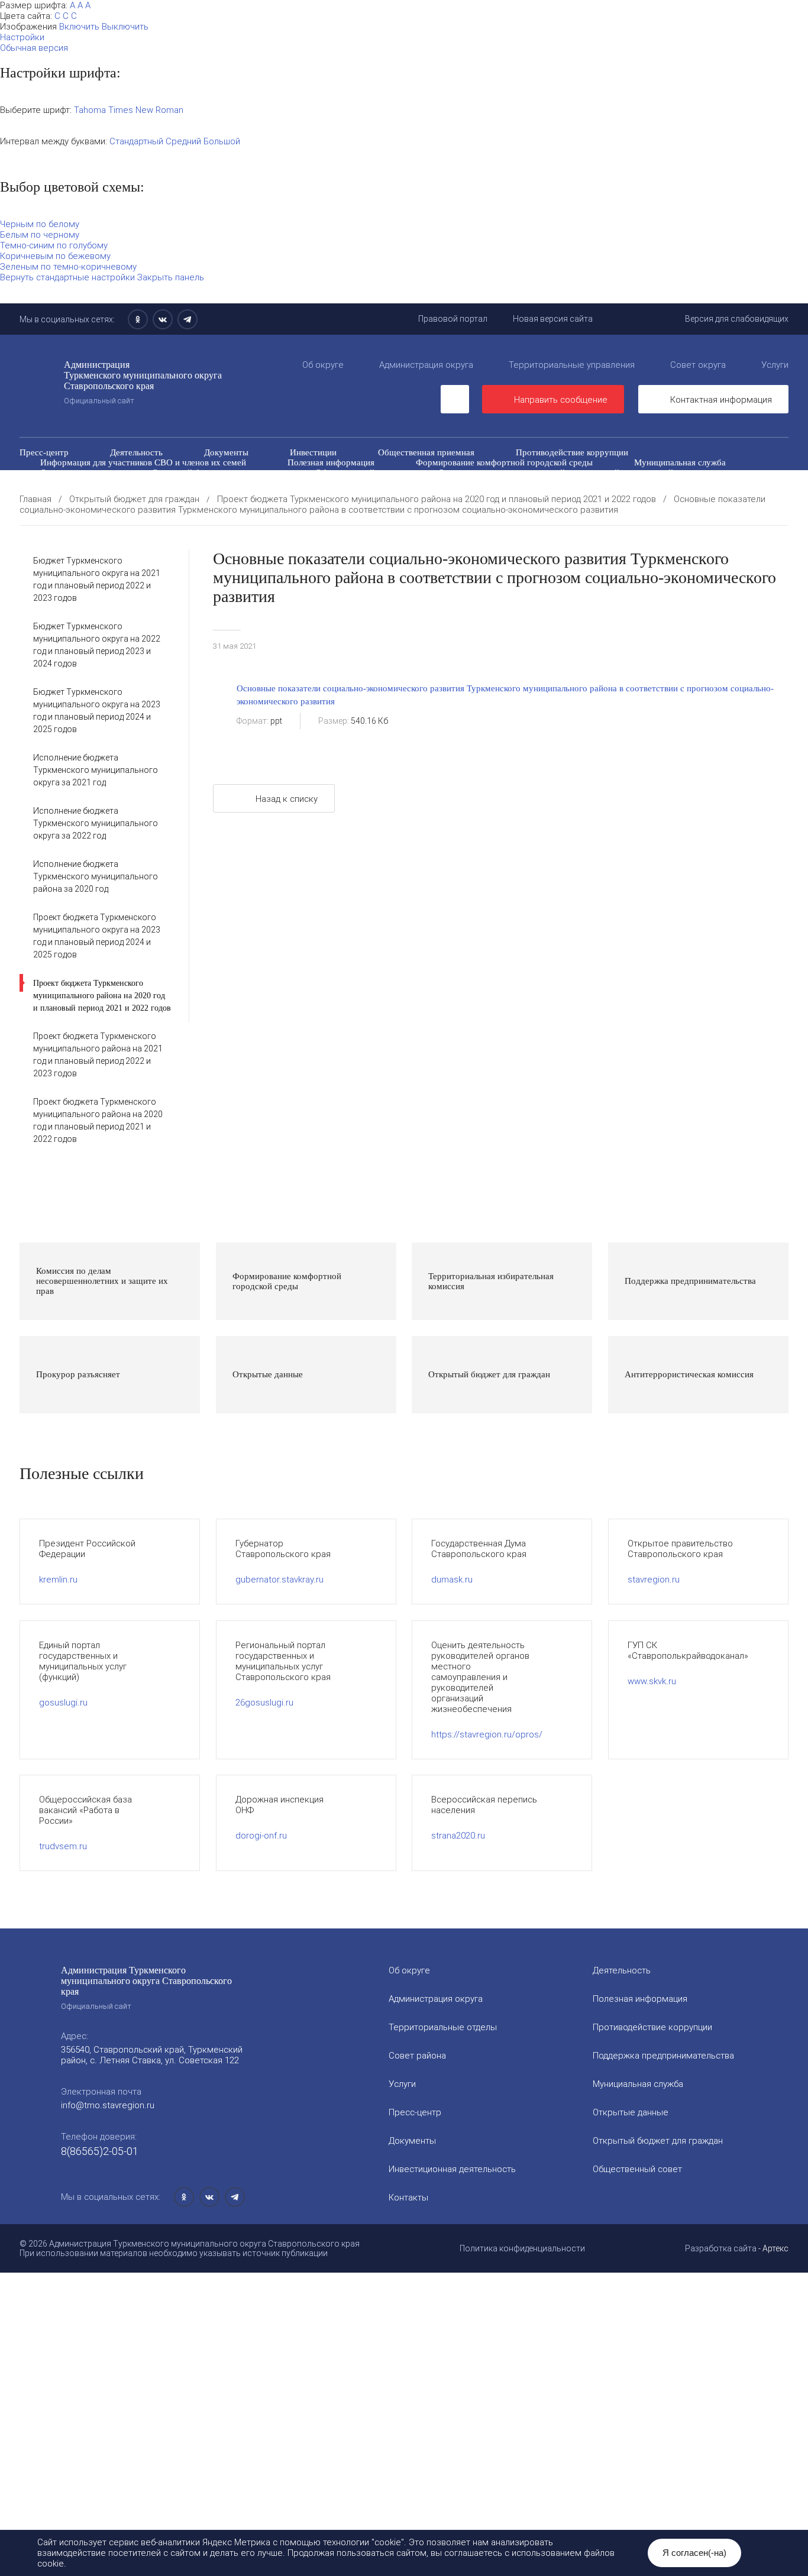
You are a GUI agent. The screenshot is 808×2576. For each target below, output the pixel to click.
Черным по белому (40, 224)
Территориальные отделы (443, 2027)
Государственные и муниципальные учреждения (134, 493)
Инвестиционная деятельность (452, 2169)
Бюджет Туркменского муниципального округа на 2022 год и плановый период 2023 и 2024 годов (97, 645)
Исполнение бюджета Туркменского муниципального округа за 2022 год (96, 823)
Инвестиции (313, 452)
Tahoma (90, 110)
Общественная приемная (426, 452)
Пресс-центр (44, 452)
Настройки (22, 37)
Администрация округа (426, 365)
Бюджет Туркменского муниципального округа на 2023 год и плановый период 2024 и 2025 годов (97, 711)
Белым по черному (40, 235)
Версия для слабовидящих (737, 319)
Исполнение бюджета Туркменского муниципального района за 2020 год (96, 876)
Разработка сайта (721, 2248)
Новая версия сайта (553, 319)
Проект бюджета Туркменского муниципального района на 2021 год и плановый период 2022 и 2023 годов (98, 1055)
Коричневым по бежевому (55, 256)
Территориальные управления (572, 365)
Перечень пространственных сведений (344, 493)
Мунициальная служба (638, 2084)
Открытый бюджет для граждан (213, 473)
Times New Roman (146, 110)
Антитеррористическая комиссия (105, 483)
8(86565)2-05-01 (100, 2151)
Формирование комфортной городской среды (504, 462)
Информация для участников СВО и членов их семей (143, 462)
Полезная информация (331, 462)
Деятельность (136, 452)
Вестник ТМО (455, 483)
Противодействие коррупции (572, 452)
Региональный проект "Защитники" (657, 493)
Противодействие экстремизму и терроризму (299, 483)
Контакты (408, 2198)
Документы (226, 452)
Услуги (775, 365)
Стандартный (136, 141)
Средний (183, 141)
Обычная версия (34, 48)
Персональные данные (504, 493)
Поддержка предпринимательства (663, 2056)
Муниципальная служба (680, 462)
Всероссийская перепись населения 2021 (603, 483)
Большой (222, 141)
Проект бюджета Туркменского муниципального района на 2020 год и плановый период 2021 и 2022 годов (102, 996)
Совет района (417, 2056)
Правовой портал (453, 319)
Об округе (323, 365)
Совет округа (698, 365)
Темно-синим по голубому (54, 245)
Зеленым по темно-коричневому (68, 267)
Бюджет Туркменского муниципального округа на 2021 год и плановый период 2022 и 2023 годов (97, 579)
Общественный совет (357, 473)
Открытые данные (75, 473)
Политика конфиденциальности (522, 2248)
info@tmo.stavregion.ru (108, 2105)
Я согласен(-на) (694, 2553)
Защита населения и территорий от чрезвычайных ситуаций (556, 473)
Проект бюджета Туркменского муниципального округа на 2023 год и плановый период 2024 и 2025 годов (97, 936)
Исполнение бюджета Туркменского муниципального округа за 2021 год (96, 770)
